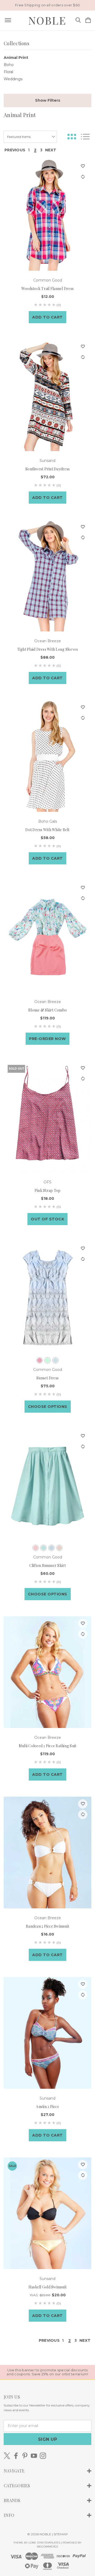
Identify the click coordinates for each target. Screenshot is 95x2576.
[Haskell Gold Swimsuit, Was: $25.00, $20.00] (47, 2213)
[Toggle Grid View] (72, 137)
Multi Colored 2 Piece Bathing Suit (48, 1746)
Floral (8, 72)
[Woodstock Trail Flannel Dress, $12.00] (47, 215)
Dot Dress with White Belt (47, 830)
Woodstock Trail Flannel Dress (47, 289)
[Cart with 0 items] (88, 20)
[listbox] (30, 137)
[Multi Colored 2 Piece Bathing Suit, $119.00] (47, 1672)
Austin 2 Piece (47, 2107)
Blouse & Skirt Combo (47, 1010)
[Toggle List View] (85, 137)
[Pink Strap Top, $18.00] (47, 1117)
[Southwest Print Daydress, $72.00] (47, 395)
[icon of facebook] (16, 2456)
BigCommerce (48, 2547)
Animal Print (16, 58)
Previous (15, 150)
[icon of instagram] (43, 2456)
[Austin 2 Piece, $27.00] (47, 2033)
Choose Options (48, 1407)
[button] (47, 100)
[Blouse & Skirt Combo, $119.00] (47, 936)
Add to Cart (47, 317)
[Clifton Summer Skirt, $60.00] (47, 1485)
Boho (9, 65)
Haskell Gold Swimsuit (47, 2287)
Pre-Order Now (47, 1039)
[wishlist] (83, 166)
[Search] (78, 20)
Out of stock (47, 1219)
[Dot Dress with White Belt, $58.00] (47, 756)
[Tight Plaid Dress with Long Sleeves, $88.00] (47, 576)
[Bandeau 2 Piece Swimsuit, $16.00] (47, 1853)
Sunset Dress (47, 1378)
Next (51, 150)
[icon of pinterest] (25, 2456)
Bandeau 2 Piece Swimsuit (47, 1926)
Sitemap (61, 2534)
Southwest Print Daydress (47, 469)
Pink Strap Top (48, 1190)
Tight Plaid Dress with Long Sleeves (48, 649)
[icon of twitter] (7, 2456)
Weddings (13, 79)
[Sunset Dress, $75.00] (47, 1297)
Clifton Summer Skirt (48, 1565)
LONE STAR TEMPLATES (44, 2543)
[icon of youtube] (34, 2456)
